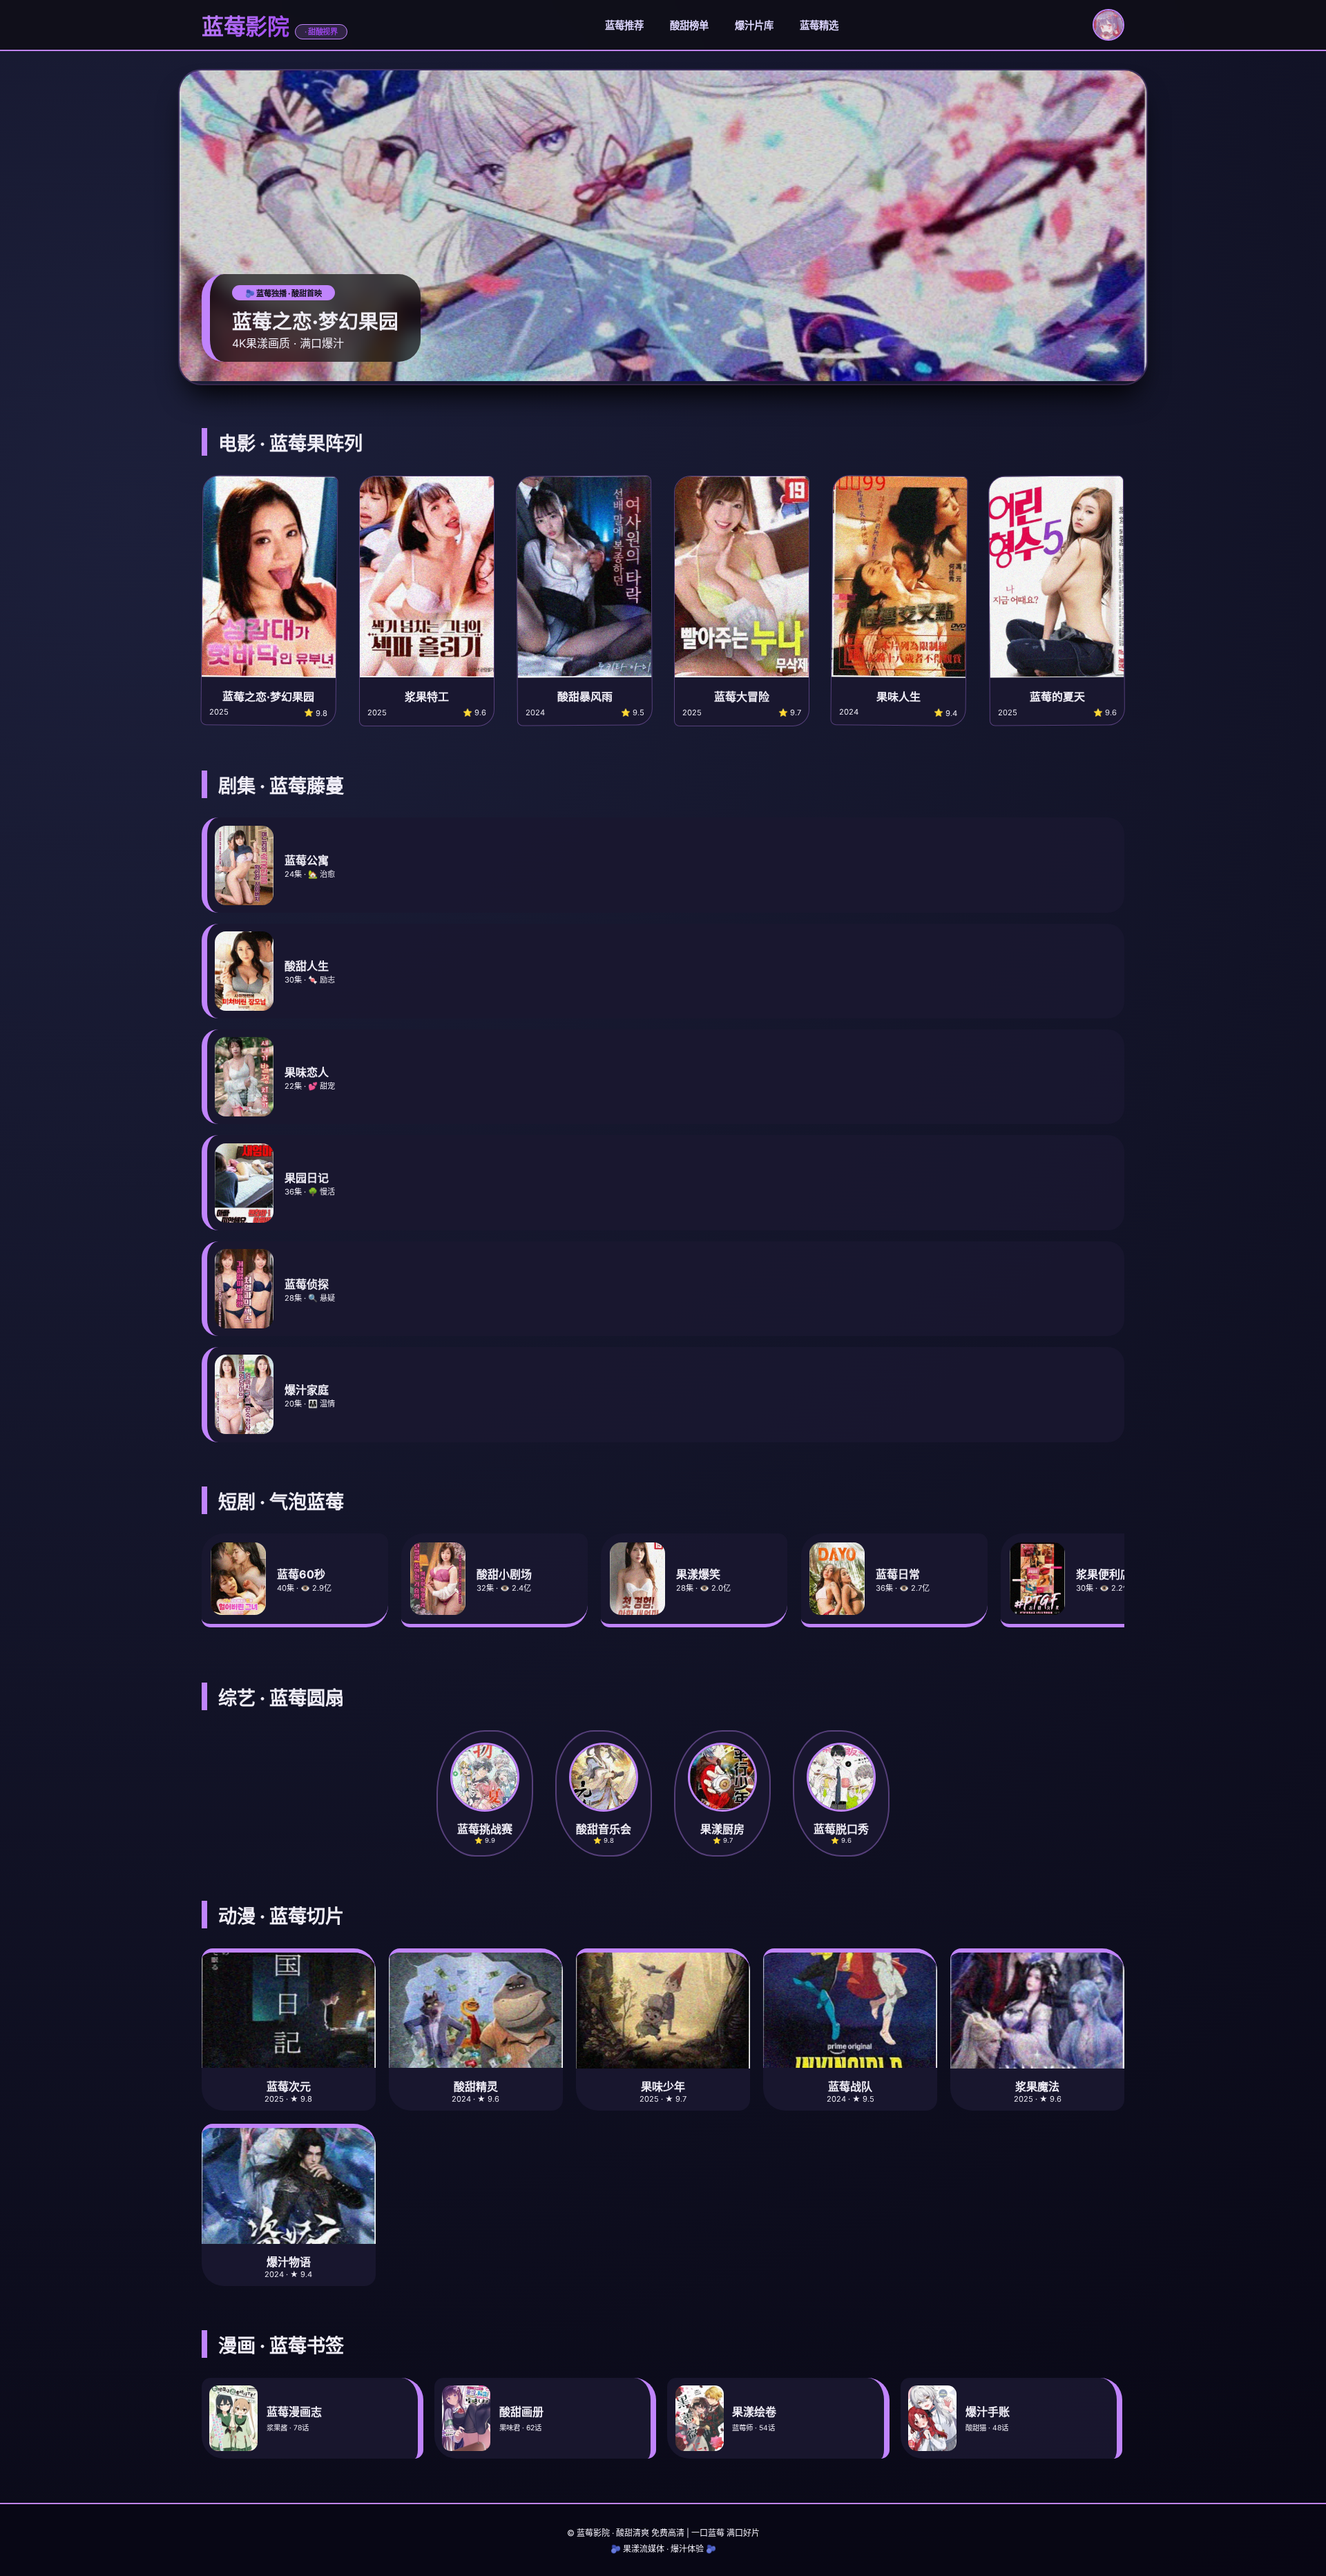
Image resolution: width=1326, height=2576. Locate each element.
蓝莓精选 (819, 25)
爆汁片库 (754, 25)
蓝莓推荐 (624, 25)
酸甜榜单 (689, 25)
